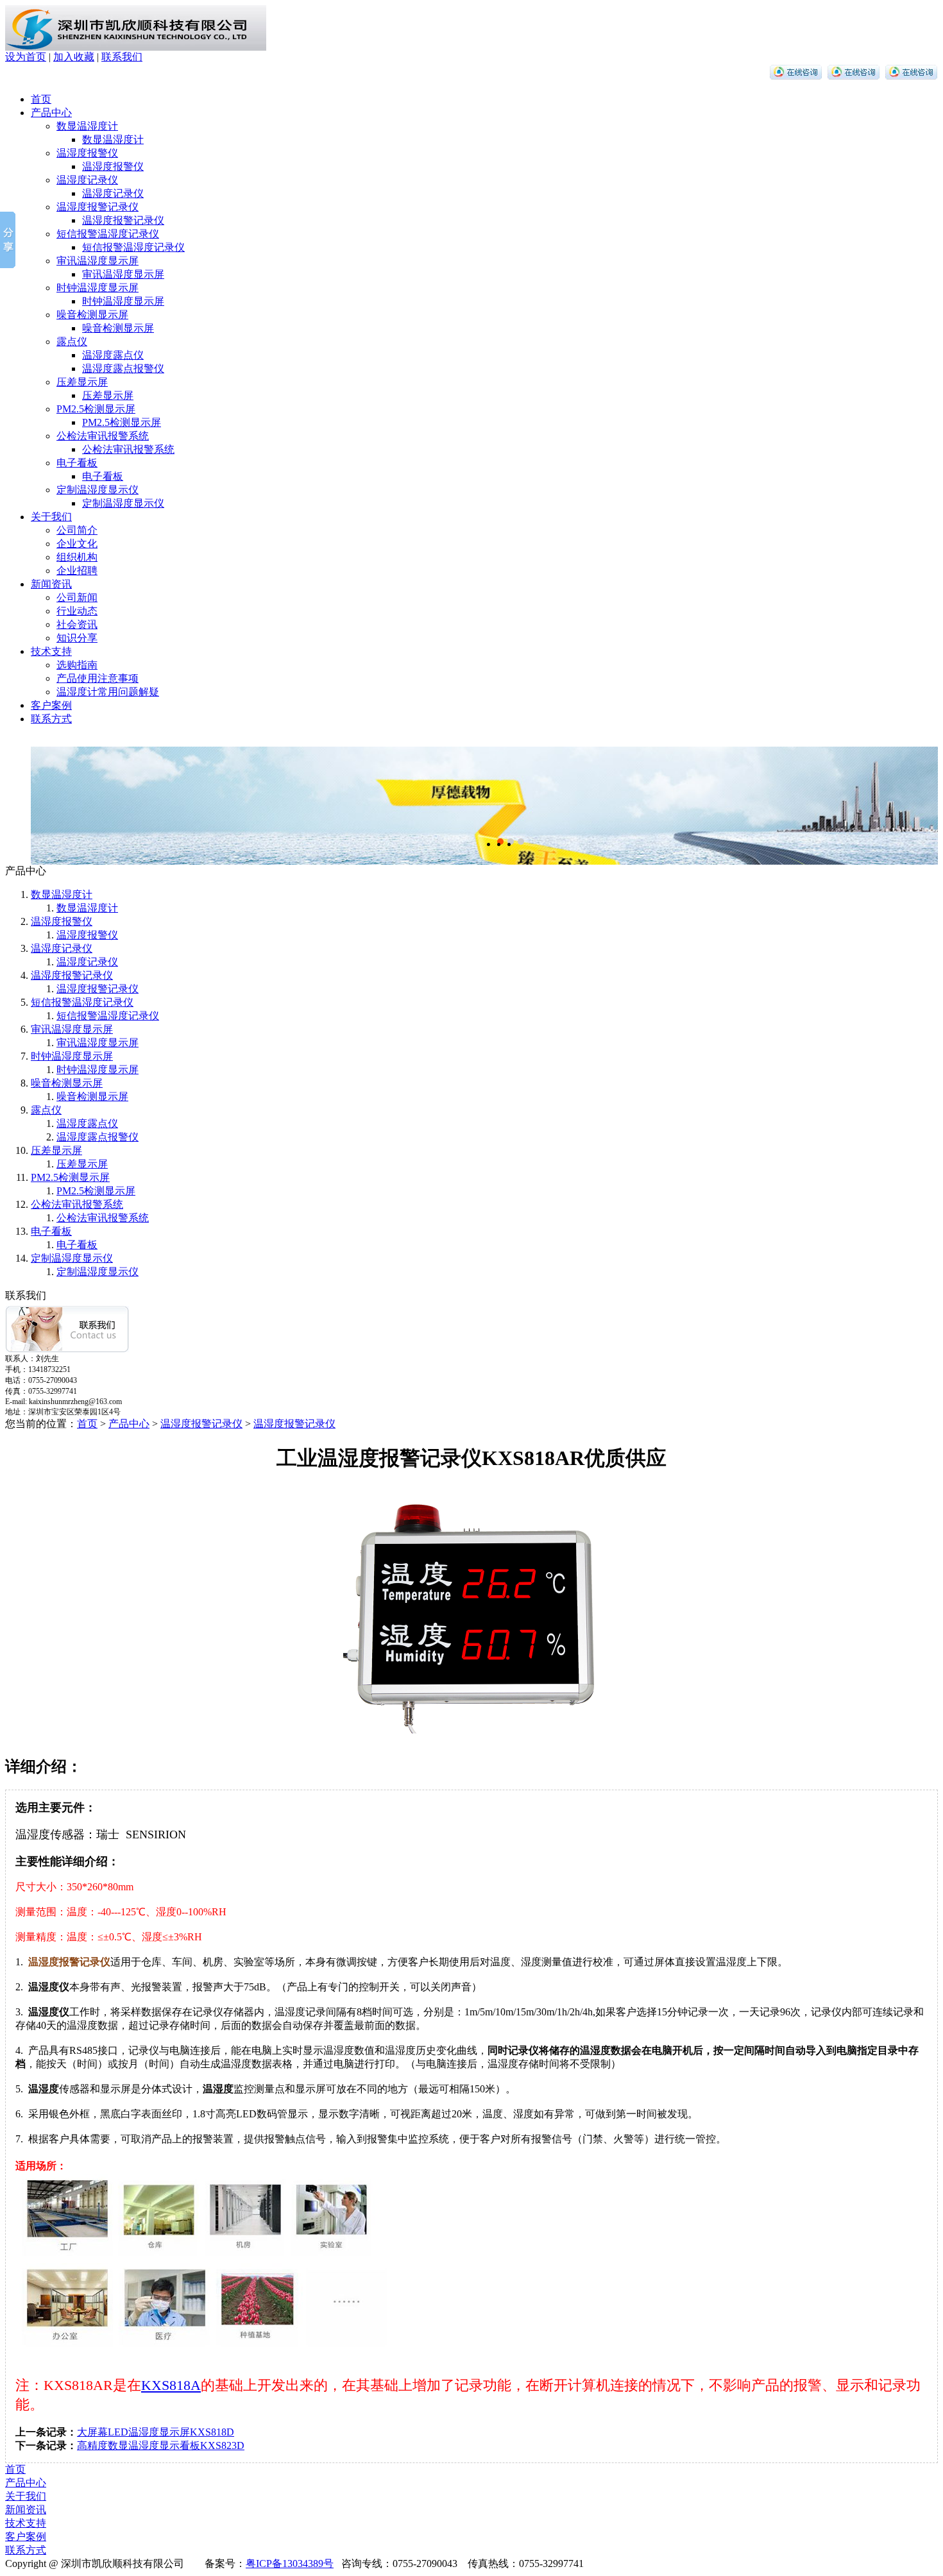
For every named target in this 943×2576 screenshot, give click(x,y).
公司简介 (77, 530)
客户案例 (51, 705)
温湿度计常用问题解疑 (108, 692)
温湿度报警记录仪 (98, 207)
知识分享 (77, 638)
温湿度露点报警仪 (123, 369)
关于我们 (51, 517)
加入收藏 (74, 57)
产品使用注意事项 (98, 678)
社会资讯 (77, 624)
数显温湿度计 (87, 126)
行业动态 (77, 611)
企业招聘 (77, 571)
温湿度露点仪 (113, 355)
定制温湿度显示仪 (98, 490)
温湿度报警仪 (87, 153)
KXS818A (171, 2385)
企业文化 (77, 544)
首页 (41, 99)
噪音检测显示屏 (92, 315)
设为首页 (26, 57)
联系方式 (51, 719)
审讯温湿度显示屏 (98, 261)
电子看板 (77, 463)
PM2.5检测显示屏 (96, 409)
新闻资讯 (51, 584)
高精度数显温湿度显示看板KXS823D (161, 2445)
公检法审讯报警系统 (103, 436)
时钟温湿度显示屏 (98, 288)
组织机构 (77, 557)
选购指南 (77, 665)
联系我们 (122, 57)
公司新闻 (77, 597)
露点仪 (72, 342)
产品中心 (51, 113)
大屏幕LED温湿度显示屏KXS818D (156, 2432)
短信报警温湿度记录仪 (108, 234)
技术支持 (51, 651)
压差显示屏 (82, 382)
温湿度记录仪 (87, 180)
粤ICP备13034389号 (290, 2563)
